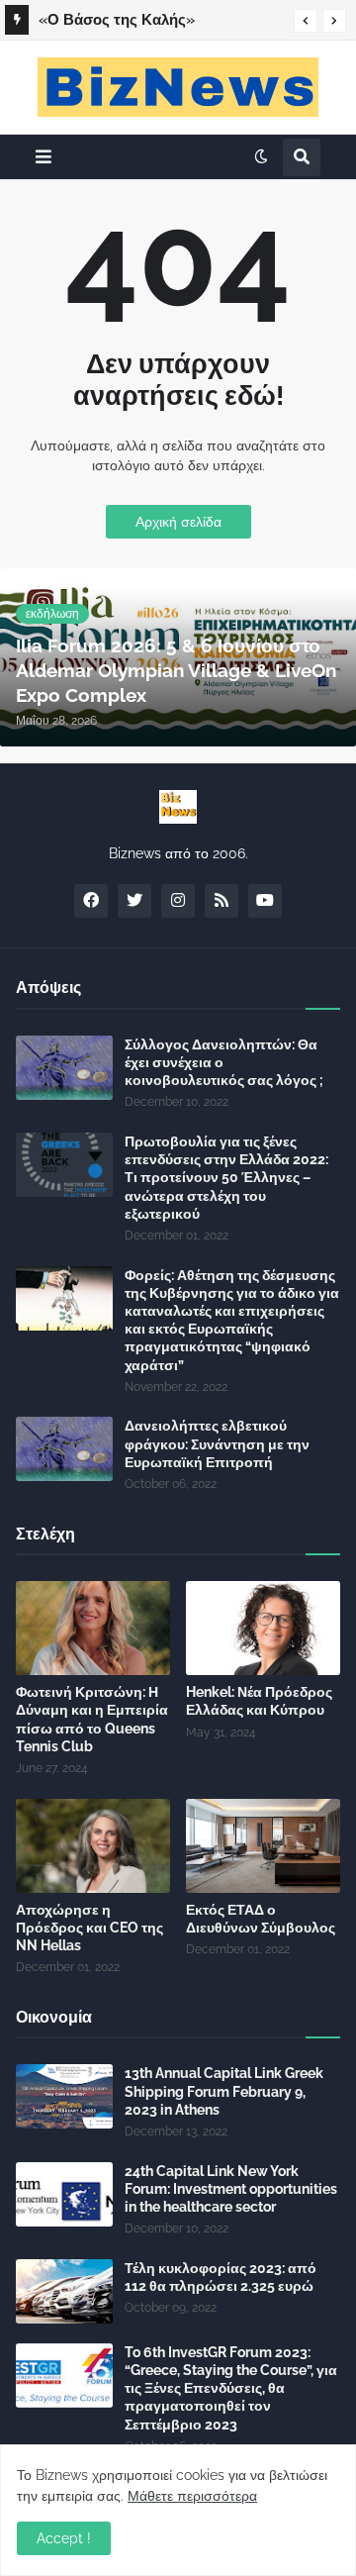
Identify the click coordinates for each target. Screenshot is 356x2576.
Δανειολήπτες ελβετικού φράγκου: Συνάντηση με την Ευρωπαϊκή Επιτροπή (217, 1443)
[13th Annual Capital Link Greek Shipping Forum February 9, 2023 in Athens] (64, 2096)
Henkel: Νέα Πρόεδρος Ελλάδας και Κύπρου (259, 1701)
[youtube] (265, 901)
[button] (306, 21)
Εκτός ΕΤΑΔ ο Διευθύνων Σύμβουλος (261, 1919)
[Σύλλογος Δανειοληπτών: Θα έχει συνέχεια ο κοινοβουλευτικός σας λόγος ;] (64, 1068)
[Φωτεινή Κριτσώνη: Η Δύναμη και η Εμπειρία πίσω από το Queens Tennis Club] (93, 1628)
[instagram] (178, 901)
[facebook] (91, 901)
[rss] (222, 901)
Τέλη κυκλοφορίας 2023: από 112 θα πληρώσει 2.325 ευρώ (221, 2277)
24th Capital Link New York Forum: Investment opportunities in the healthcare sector (231, 2189)
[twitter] (134, 901)
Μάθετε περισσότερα (192, 2496)
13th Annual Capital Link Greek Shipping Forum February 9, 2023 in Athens (224, 2091)
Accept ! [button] (64, 2538)
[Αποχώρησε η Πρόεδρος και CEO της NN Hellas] (93, 1846)
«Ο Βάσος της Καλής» (117, 20)
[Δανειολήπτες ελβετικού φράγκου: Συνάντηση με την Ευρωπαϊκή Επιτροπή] (64, 1449)
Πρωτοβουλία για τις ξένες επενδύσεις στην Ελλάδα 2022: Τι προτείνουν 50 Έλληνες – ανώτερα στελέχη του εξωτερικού (226, 1178)
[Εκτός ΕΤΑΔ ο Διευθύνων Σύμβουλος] (263, 1846)
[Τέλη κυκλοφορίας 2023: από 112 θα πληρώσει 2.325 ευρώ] (64, 2291)
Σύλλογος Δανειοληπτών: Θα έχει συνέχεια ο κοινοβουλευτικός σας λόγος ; (224, 1062)
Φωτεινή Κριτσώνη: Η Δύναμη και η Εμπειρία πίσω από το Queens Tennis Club (92, 1719)
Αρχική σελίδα (178, 522)
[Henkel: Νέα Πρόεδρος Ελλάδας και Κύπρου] (263, 1628)
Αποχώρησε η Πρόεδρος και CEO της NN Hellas (89, 1928)
